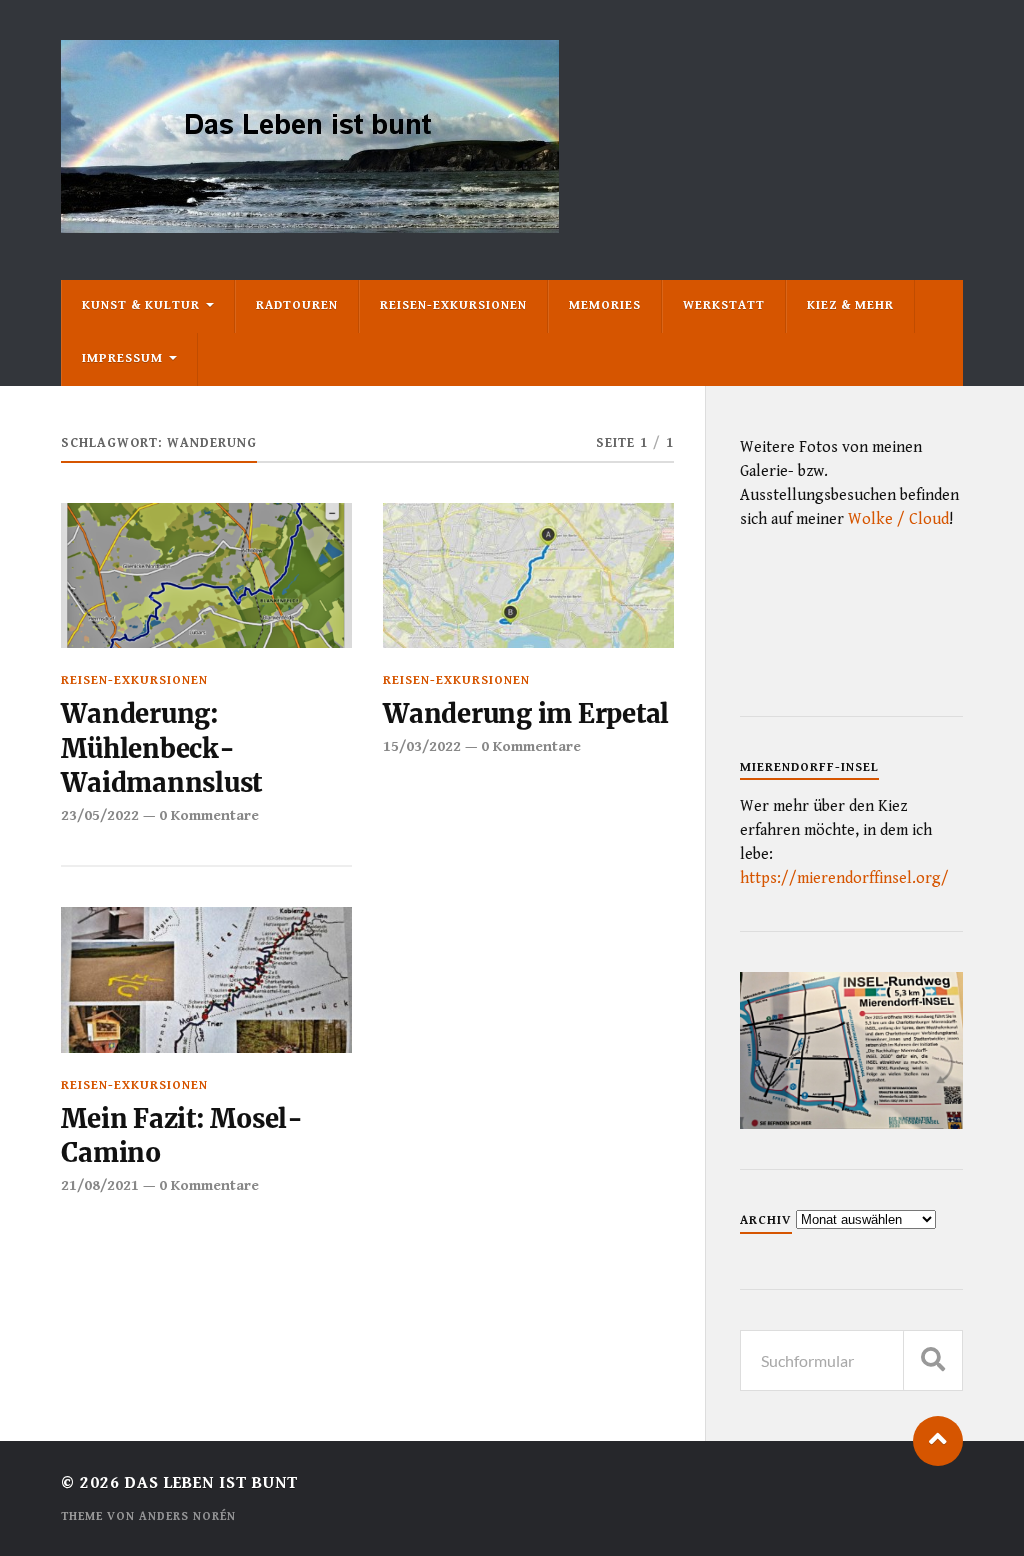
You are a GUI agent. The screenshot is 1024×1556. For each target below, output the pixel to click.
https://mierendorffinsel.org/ (844, 878)
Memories (605, 305)
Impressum (122, 358)
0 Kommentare (209, 815)
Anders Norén (187, 1516)
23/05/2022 (100, 815)
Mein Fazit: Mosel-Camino (181, 1136)
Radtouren (297, 305)
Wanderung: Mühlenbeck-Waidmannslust (161, 748)
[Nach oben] (938, 1441)
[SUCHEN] (933, 1360)
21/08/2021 (100, 1185)
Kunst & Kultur (141, 305)
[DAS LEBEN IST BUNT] (310, 225)
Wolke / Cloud (898, 519)
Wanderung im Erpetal (526, 714)
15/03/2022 (422, 746)
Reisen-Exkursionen (453, 305)
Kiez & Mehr (850, 305)
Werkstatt (724, 305)
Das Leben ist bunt (211, 1483)
